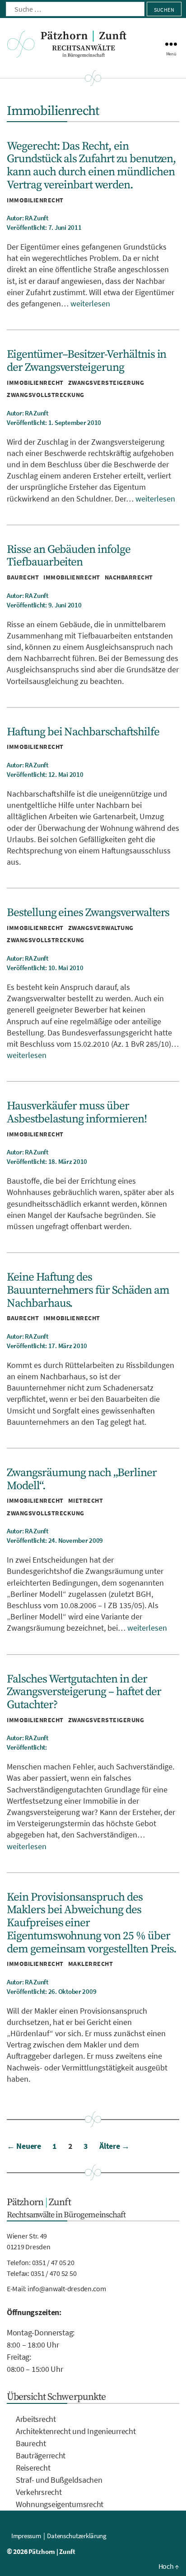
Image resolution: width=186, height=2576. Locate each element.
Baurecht (23, 577)
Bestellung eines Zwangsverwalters (88, 913)
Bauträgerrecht (41, 2455)
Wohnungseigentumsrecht (60, 2504)
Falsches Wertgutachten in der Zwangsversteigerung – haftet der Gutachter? (84, 1692)
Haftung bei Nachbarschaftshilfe (83, 732)
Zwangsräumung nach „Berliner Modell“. (82, 1479)
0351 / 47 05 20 (53, 2262)
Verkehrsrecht (39, 2492)
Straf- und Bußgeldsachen (59, 2480)
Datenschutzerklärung (77, 2536)
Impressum (26, 2536)
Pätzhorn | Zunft (52, 2551)
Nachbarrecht (129, 577)
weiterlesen (90, 303)
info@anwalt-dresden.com (67, 2289)
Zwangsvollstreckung (46, 395)
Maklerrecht (91, 1964)
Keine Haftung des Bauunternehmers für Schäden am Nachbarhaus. (88, 1290)
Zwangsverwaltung (101, 928)
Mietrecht (86, 1500)
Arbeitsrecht (36, 2419)
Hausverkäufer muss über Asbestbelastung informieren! (77, 1112)
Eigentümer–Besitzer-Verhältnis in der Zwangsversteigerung (86, 361)
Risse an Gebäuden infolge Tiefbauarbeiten (69, 556)
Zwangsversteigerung (106, 383)
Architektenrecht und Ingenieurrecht (76, 2431)
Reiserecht (33, 2468)
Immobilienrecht (35, 200)
